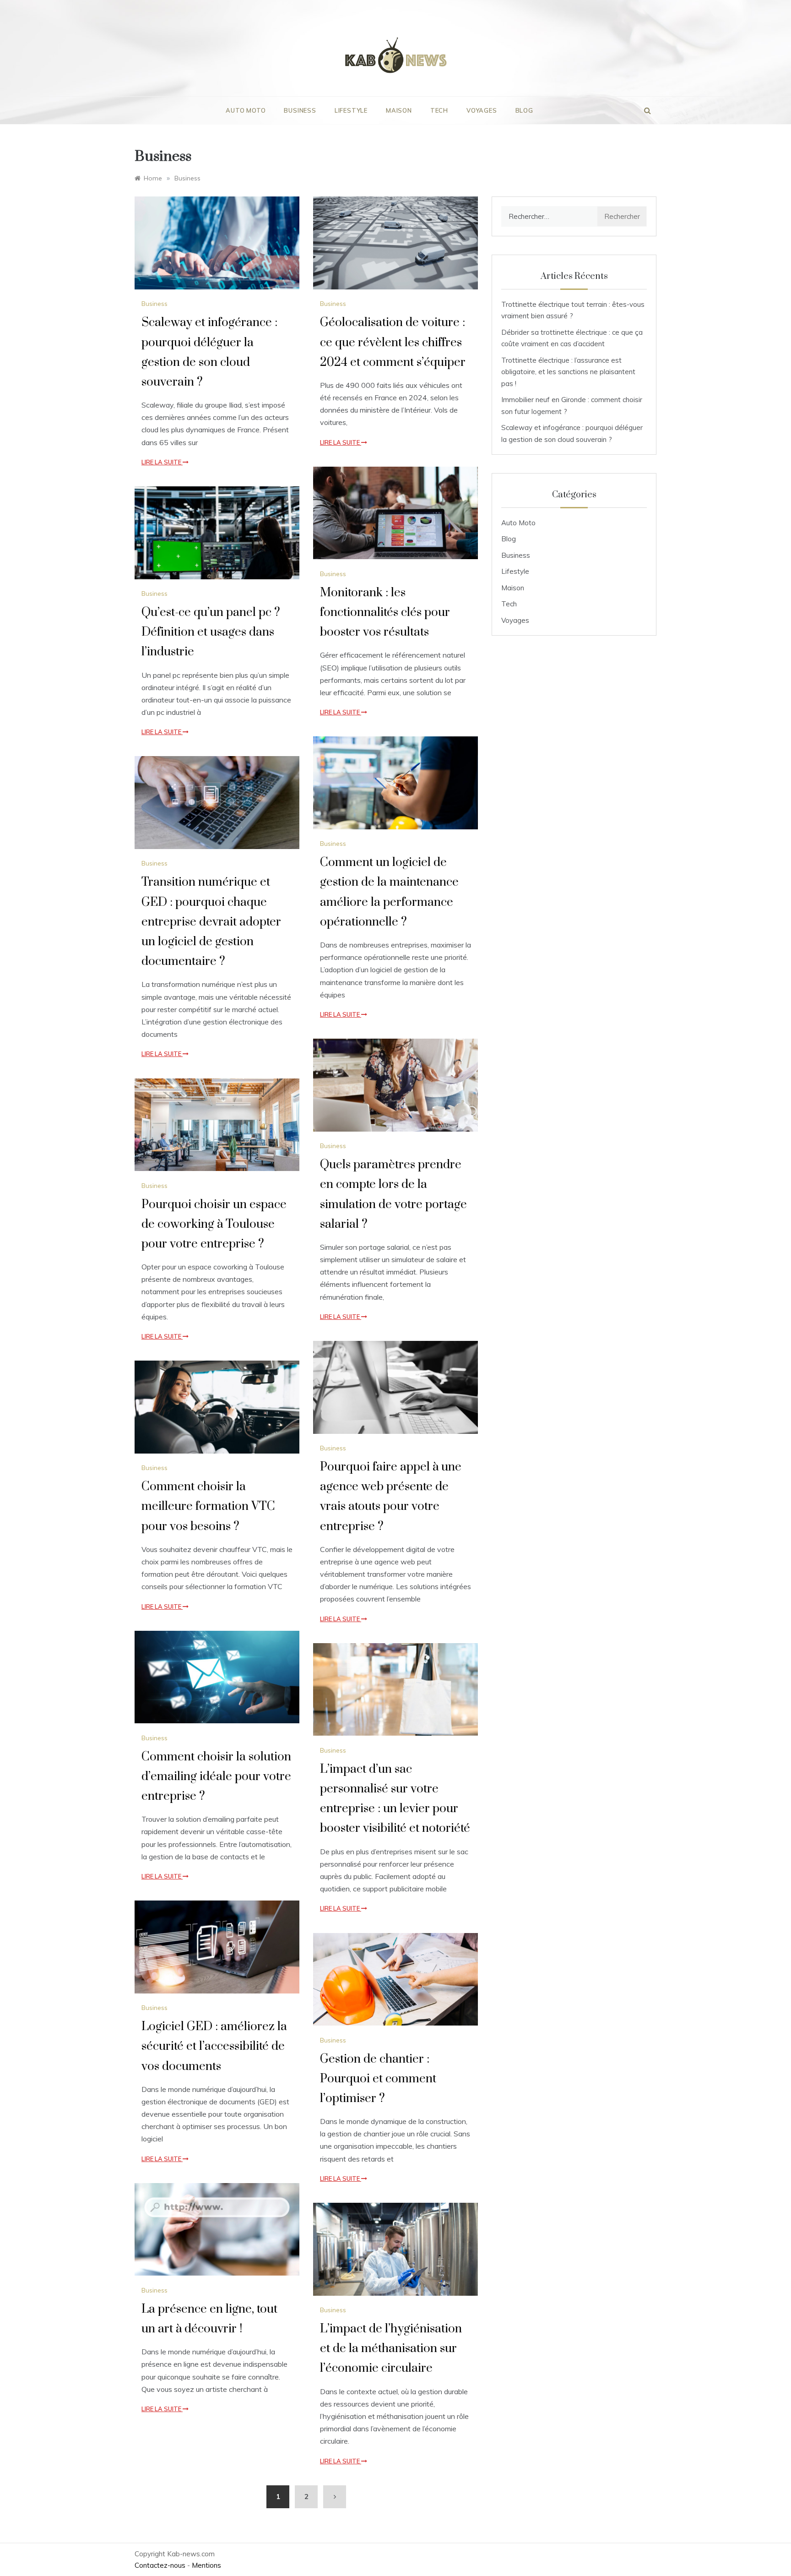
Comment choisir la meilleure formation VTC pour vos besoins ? (208, 1506)
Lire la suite (162, 462)
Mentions (206, 2565)
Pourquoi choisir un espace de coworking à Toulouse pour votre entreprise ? (214, 1224)
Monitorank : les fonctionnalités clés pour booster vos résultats (385, 613)
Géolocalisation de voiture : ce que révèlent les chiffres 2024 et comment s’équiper (393, 342)
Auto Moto (246, 110)
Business (300, 110)
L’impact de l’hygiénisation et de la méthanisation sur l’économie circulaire (391, 2349)
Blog (524, 110)
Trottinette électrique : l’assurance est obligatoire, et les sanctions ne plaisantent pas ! (568, 372)
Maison (399, 110)
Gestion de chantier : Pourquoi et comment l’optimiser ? (378, 2079)
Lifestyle (351, 110)
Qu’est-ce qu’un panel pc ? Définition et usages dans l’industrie (211, 632)
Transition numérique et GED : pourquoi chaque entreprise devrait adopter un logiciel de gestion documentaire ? (211, 922)
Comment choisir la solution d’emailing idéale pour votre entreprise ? (216, 1777)
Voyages (482, 110)
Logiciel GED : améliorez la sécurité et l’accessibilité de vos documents (214, 2046)
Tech (439, 110)
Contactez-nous (160, 2565)
